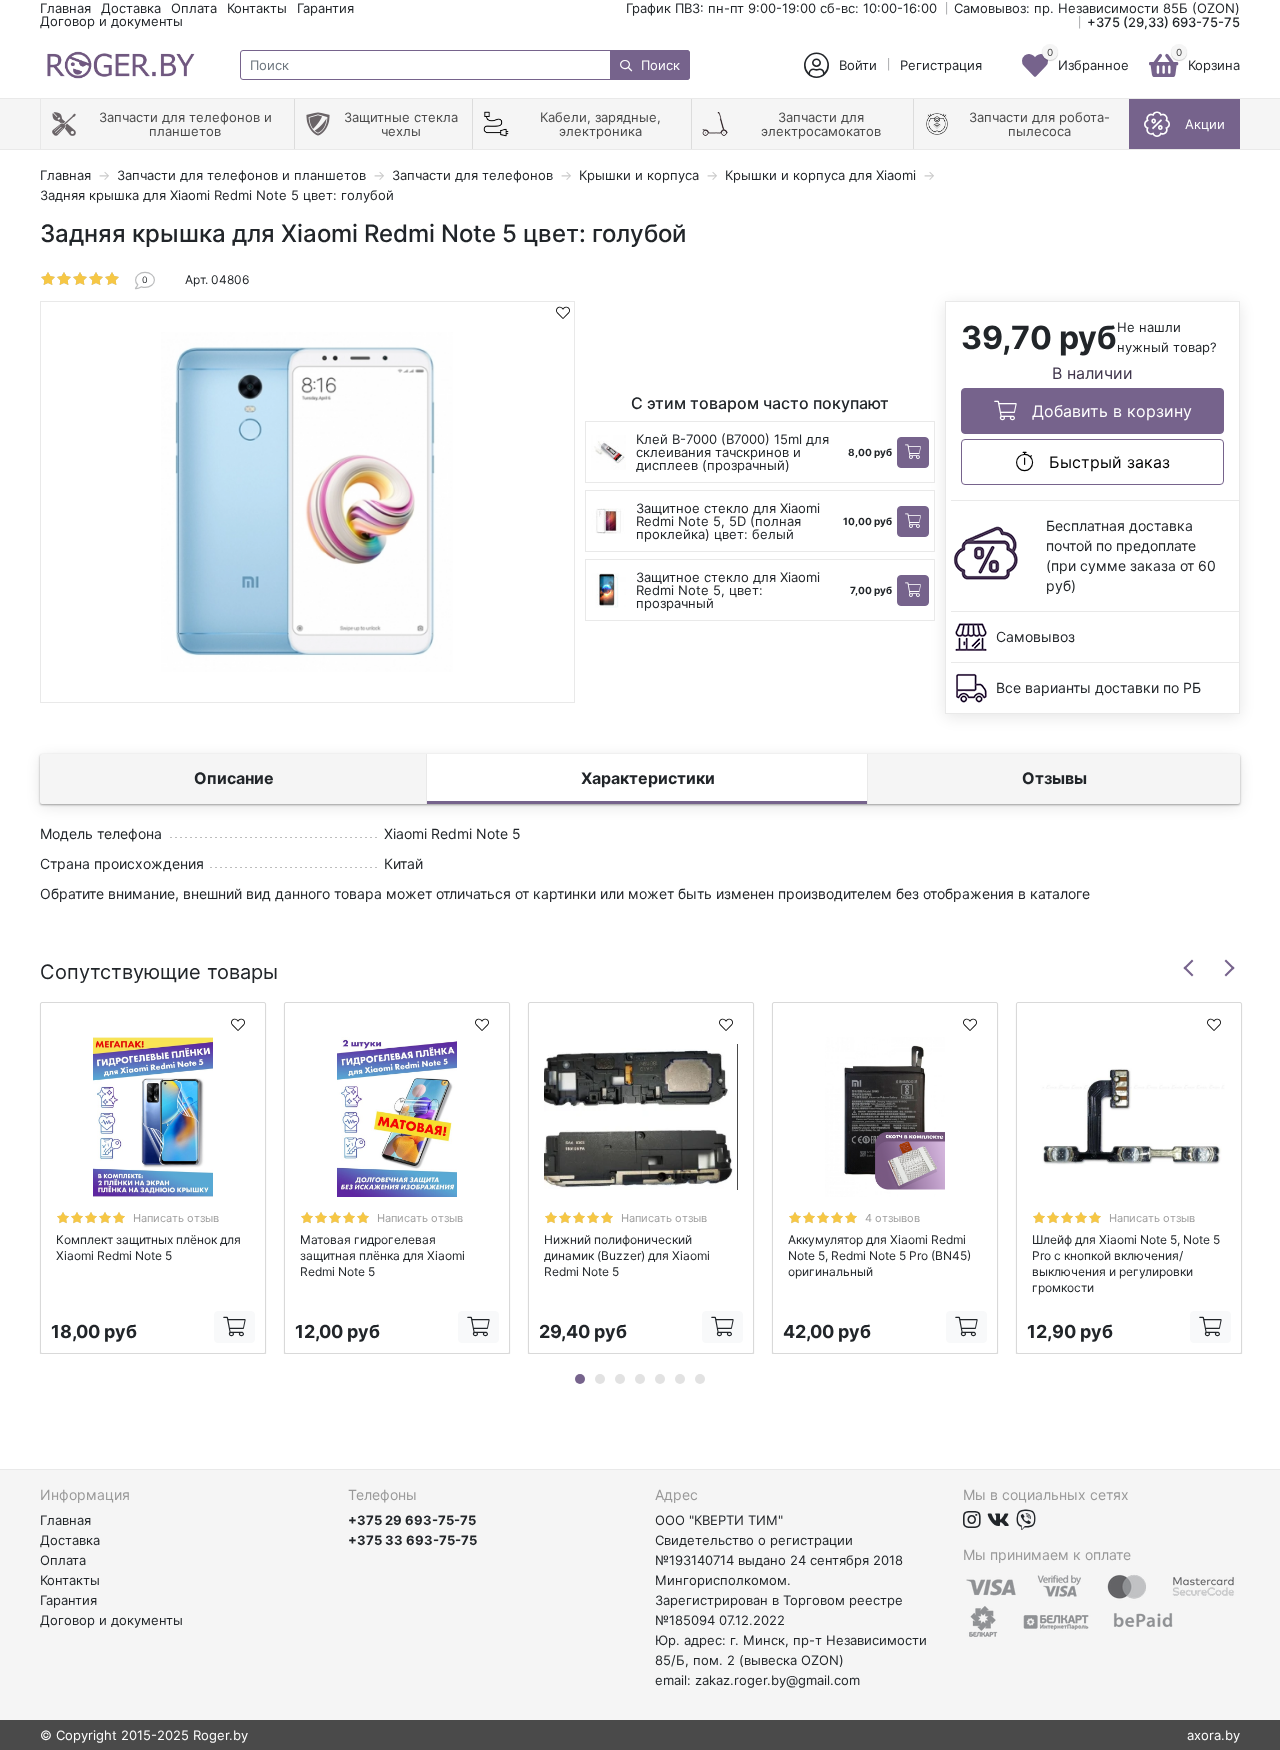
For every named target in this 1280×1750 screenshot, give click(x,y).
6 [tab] (680, 1379)
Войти (858, 65)
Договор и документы (111, 21)
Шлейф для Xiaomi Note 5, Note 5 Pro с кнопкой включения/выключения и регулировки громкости (1126, 1263)
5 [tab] (660, 1379)
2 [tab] (600, 1379)
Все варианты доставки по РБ (1098, 687)
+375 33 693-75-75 (412, 1540)
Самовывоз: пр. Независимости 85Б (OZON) (1097, 8)
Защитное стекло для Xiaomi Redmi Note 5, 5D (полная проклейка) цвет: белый (728, 521)
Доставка (131, 8)
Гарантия (325, 8)
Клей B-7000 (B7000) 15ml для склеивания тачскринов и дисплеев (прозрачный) (732, 452)
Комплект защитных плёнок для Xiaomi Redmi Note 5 (148, 1247)
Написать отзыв (176, 1218)
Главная (65, 8)
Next (1229, 968)
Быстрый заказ (1107, 462)
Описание (234, 778)
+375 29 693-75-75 (412, 1520)
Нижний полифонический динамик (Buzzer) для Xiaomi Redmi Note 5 (627, 1255)
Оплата (194, 8)
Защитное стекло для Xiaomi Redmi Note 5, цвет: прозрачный (728, 590)
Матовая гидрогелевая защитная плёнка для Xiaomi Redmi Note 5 (382, 1255)
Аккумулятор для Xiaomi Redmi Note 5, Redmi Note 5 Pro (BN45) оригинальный (879, 1255)
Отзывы (1054, 778)
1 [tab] (580, 1379)
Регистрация (941, 65)
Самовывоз (1035, 636)
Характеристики (648, 778)
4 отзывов (892, 1218)
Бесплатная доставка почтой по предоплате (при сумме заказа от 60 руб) (1131, 555)
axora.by (1213, 1735)
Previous (1189, 968)
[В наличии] (913, 452)
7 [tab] (700, 1379)
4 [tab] (640, 1379)
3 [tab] (620, 1379)
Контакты (257, 8)
